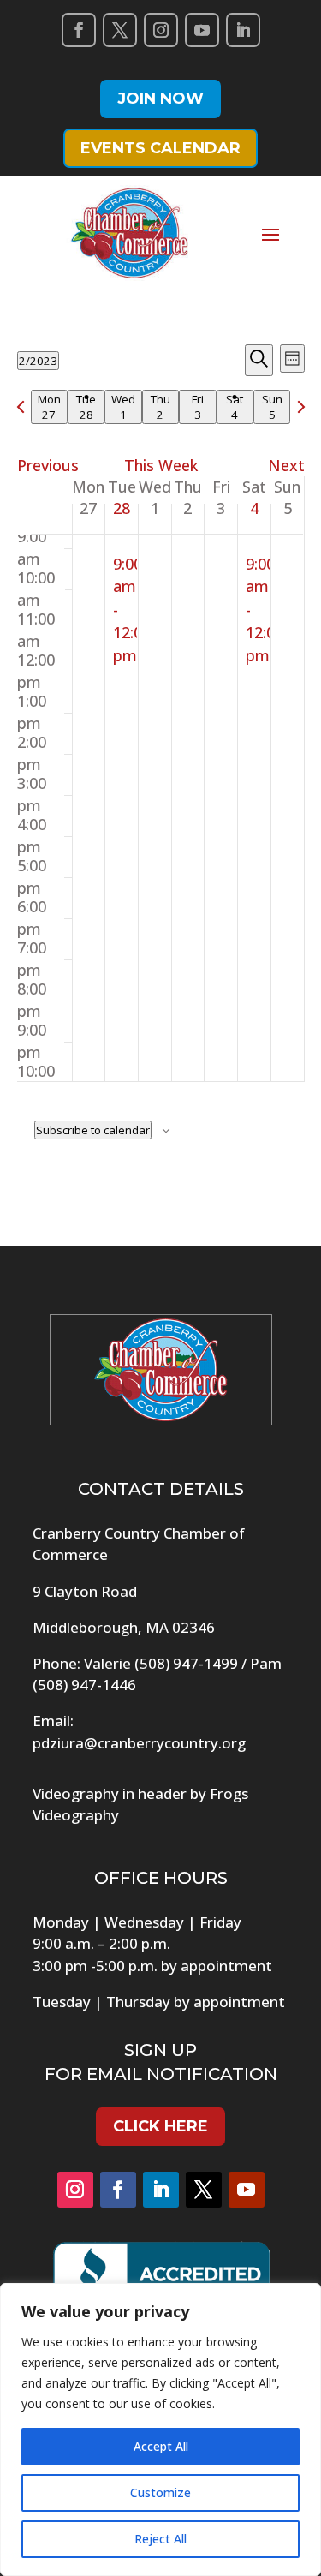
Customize (160, 2492)
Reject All (160, 2539)
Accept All (161, 2446)
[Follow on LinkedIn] (243, 30)
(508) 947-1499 (186, 1663)
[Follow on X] (120, 30)
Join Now (160, 99)
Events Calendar (160, 148)
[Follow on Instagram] (161, 30)
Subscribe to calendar (93, 1130)
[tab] (49, 407)
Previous (48, 465)
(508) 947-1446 (84, 1685)
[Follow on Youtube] (202, 30)
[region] (160, 2430)
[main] (160, 768)
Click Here (160, 2126)
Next (286, 465)
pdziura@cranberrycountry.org (139, 1743)
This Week (161, 465)
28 (122, 508)
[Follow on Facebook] (79, 30)
